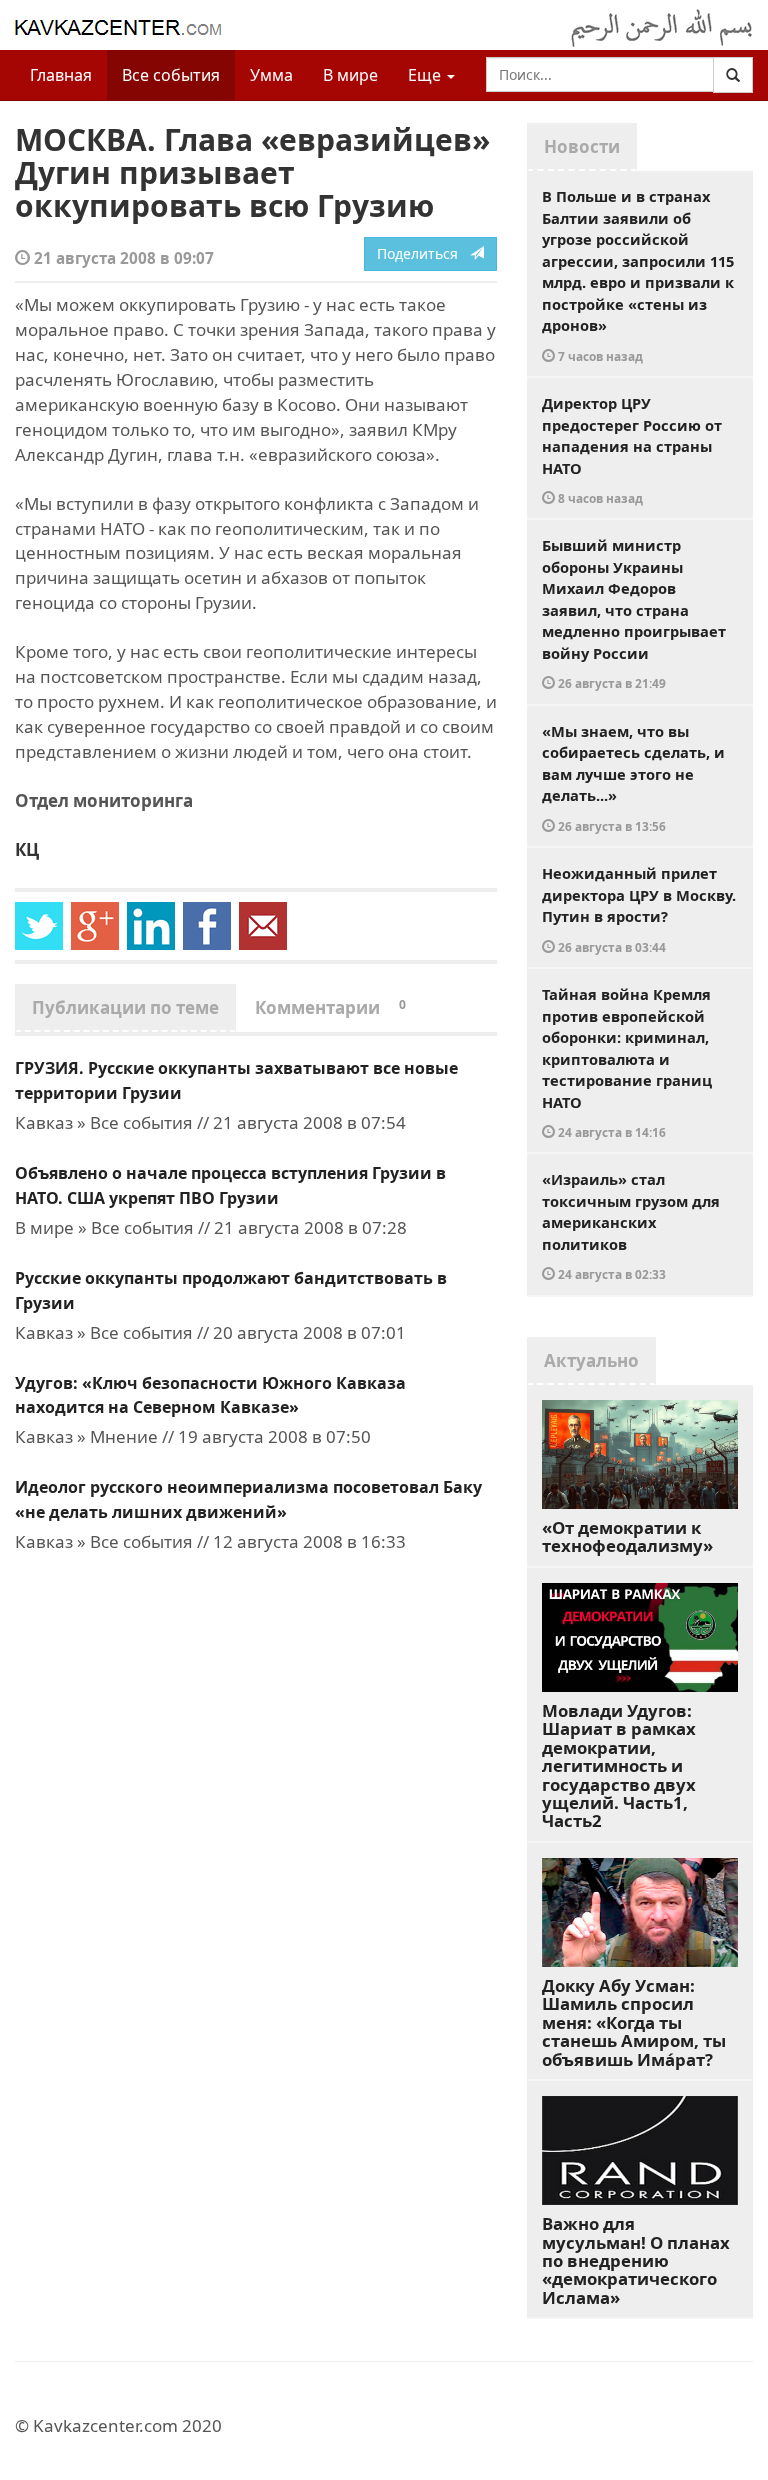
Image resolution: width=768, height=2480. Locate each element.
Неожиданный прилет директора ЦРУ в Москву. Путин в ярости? (639, 909)
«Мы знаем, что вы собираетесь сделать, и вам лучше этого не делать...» (633, 777)
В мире (350, 75)
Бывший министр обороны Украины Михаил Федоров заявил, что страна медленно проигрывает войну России (634, 613)
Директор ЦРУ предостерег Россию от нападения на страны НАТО (632, 449)
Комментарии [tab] (330, 1007)
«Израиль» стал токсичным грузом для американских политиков (631, 1225)
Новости (582, 146)
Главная (61, 75)
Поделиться (423, 253)
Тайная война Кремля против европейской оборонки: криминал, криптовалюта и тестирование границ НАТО (627, 1062)
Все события (171, 75)
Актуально (591, 1360)
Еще (426, 75)
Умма (271, 75)
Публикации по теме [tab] (125, 1007)
